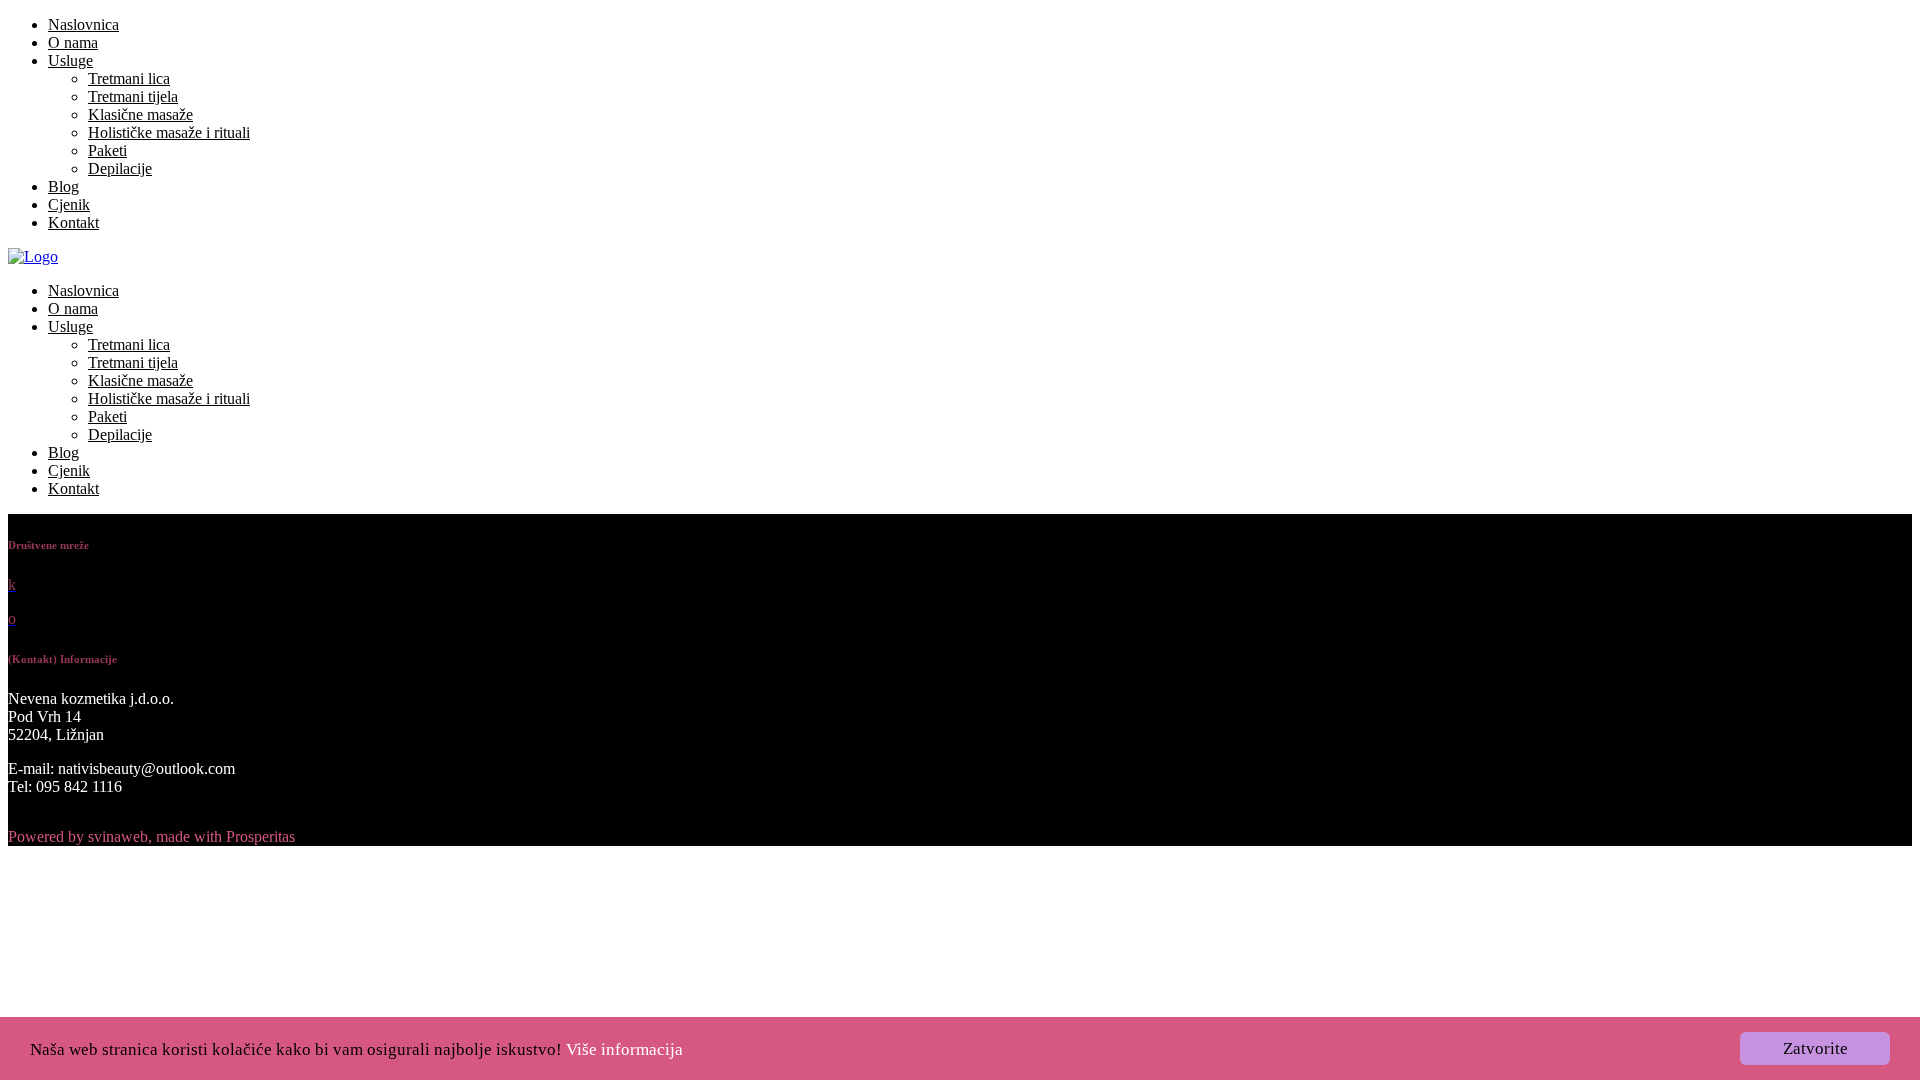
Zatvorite (1815, 1048)
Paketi (107, 150)
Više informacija (624, 1049)
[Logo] (33, 256)
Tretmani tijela (133, 96)
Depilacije (120, 168)
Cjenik (69, 204)
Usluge (70, 60)
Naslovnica (83, 24)
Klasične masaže (140, 114)
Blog (63, 186)
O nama (73, 42)
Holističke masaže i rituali (169, 132)
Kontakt (73, 222)
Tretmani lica (129, 78)
